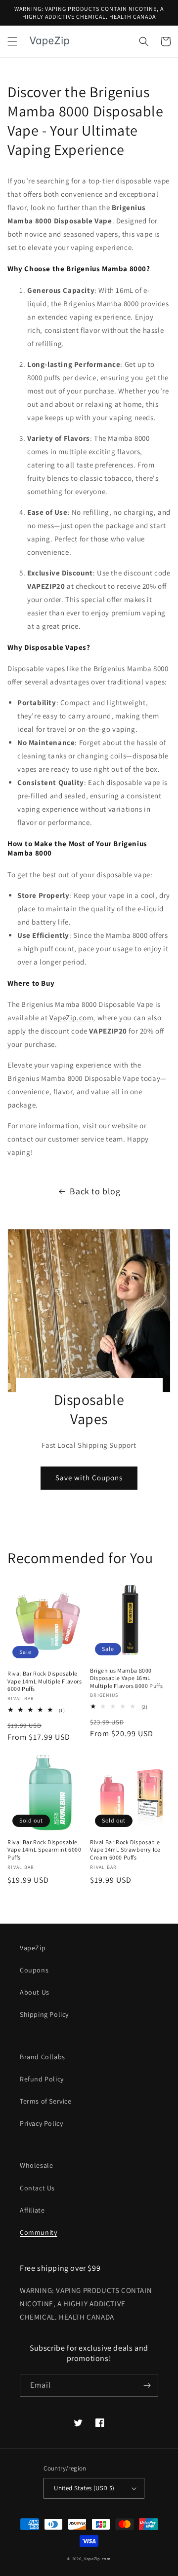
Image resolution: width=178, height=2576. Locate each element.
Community (38, 2232)
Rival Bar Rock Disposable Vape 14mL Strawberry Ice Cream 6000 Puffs (125, 1850)
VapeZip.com (71, 1018)
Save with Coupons (89, 1478)
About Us (35, 1992)
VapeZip (33, 1948)
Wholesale (36, 2165)
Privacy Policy (41, 2123)
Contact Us (37, 2188)
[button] (12, 41)
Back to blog (95, 1191)
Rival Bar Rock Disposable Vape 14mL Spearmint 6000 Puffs (44, 1850)
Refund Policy (42, 2079)
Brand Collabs (43, 2057)
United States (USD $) (84, 2488)
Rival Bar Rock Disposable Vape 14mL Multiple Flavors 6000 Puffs (45, 1681)
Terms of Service (46, 2101)
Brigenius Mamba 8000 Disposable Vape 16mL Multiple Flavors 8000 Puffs (126, 1678)
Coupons (34, 1970)
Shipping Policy (44, 2014)
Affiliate (32, 2210)
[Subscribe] (147, 2385)
